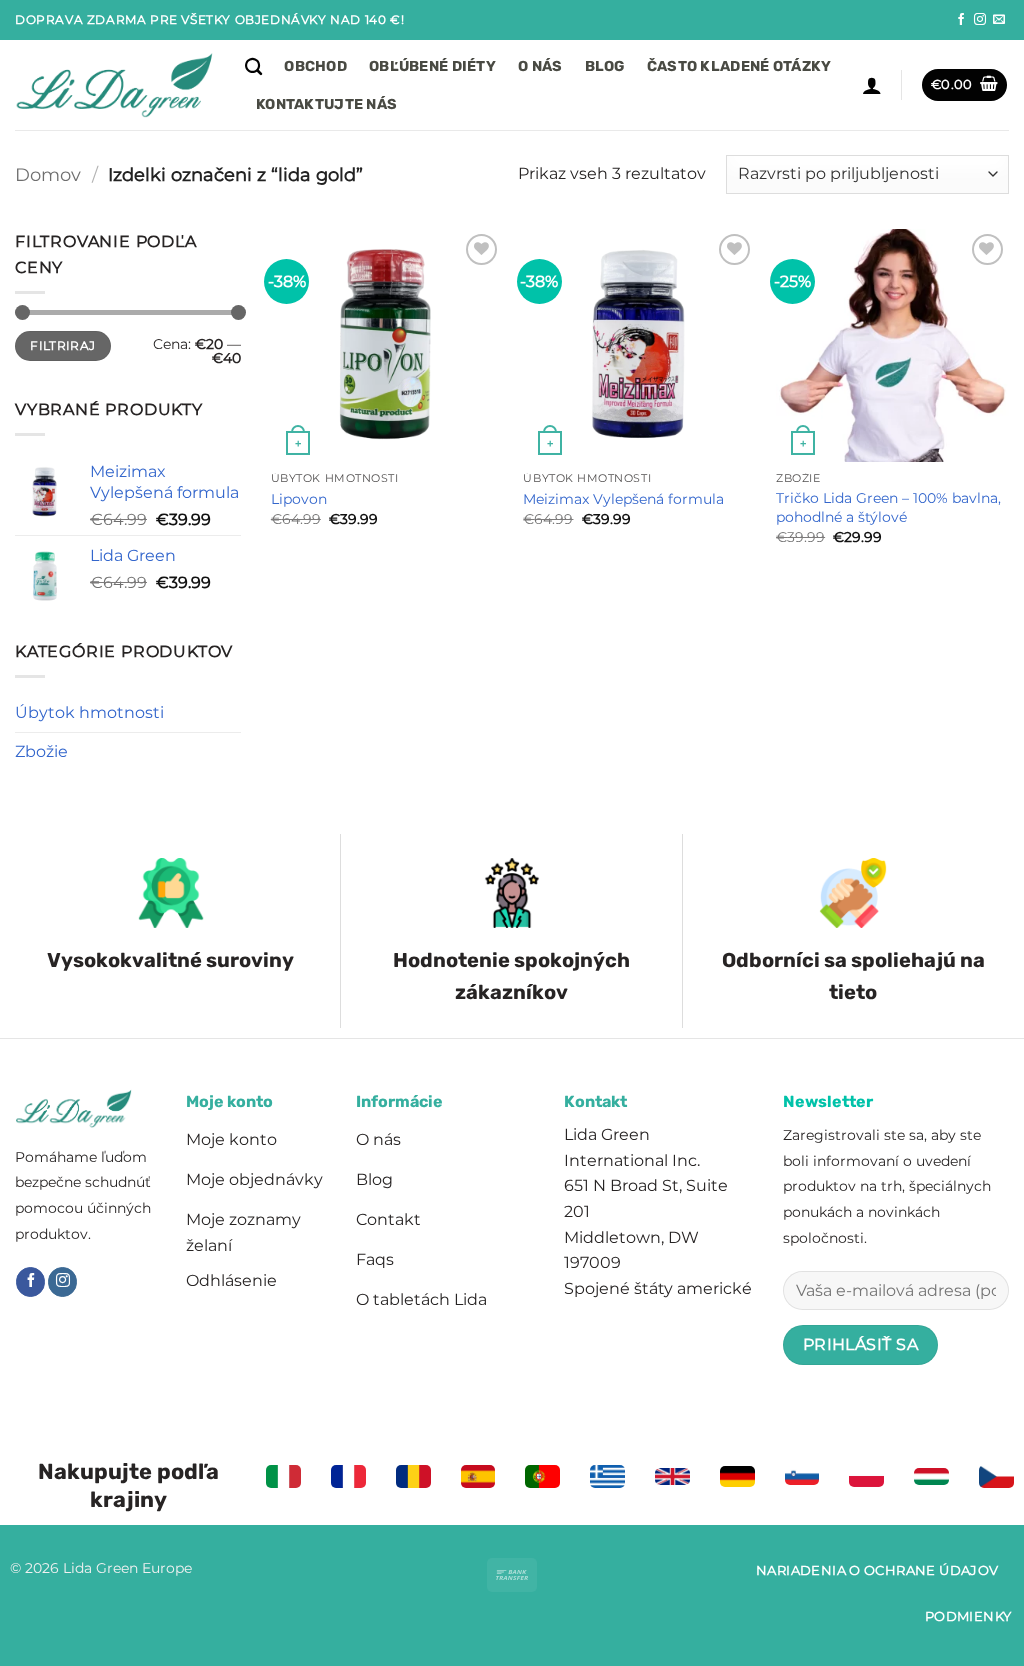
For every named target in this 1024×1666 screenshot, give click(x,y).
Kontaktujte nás (326, 104)
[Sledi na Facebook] (961, 20)
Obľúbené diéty (432, 66)
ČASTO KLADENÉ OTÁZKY (739, 66)
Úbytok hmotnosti (89, 712)
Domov (48, 174)
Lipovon (299, 499)
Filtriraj (62, 345)
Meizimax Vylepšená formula (623, 499)
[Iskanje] (253, 67)
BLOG (605, 66)
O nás (540, 66)
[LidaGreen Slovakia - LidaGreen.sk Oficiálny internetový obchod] (115, 85)
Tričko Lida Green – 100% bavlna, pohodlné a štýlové (888, 507)
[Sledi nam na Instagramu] (980, 20)
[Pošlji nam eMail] (999, 20)
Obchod (315, 66)
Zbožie (41, 751)
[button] (872, 85)
